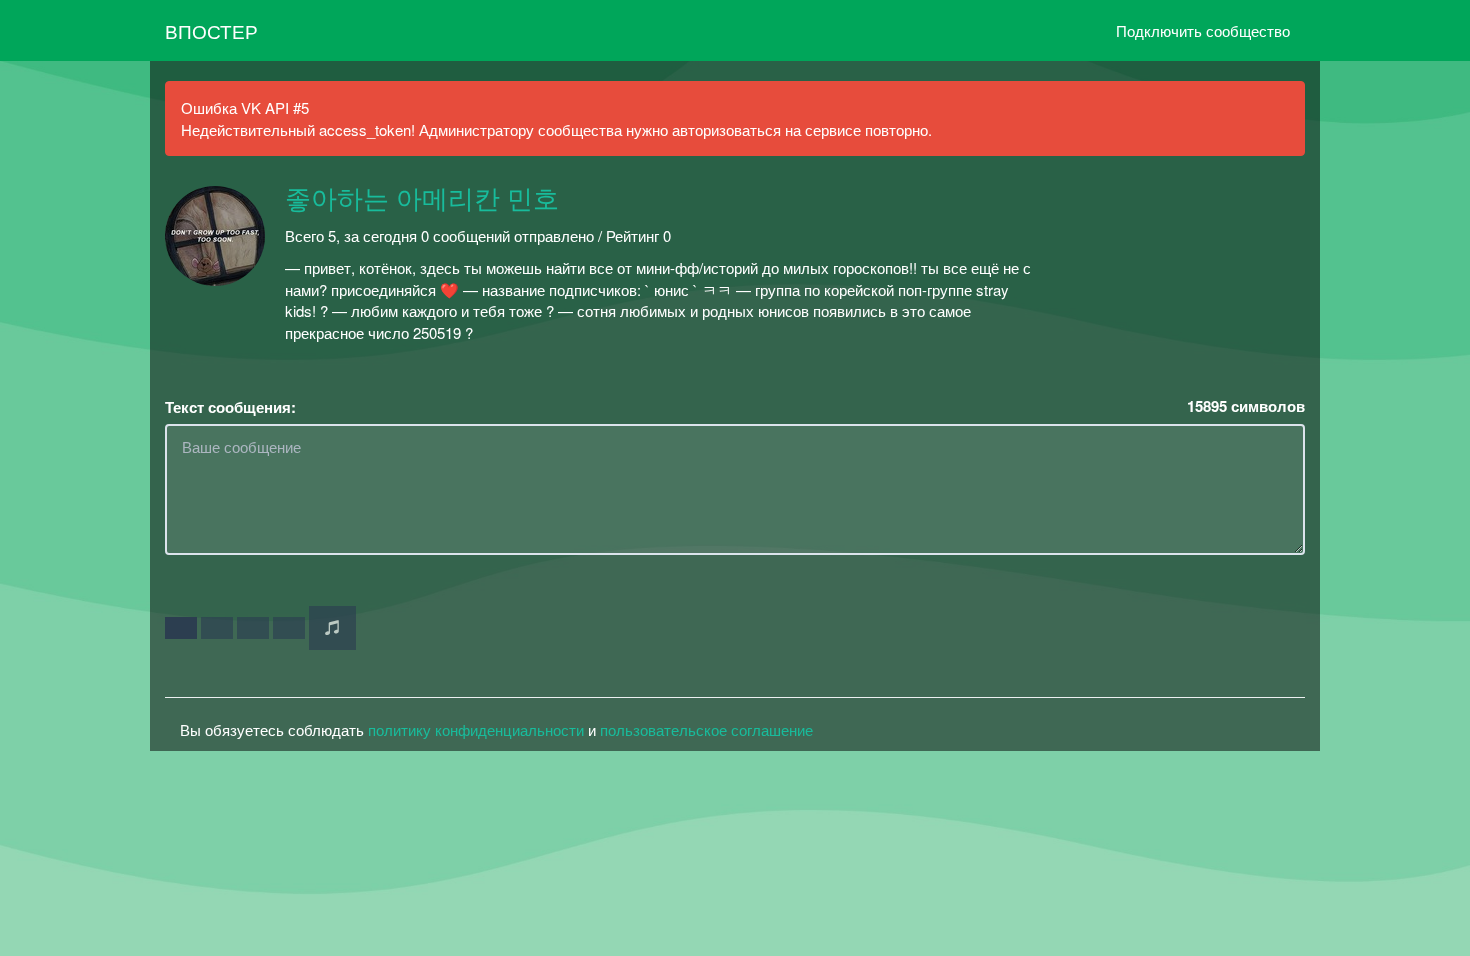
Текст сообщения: (230, 407)
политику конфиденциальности (476, 729)
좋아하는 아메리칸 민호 (422, 200)
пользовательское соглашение (706, 729)
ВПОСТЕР (211, 30)
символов (1246, 406)
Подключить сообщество (1203, 30)
